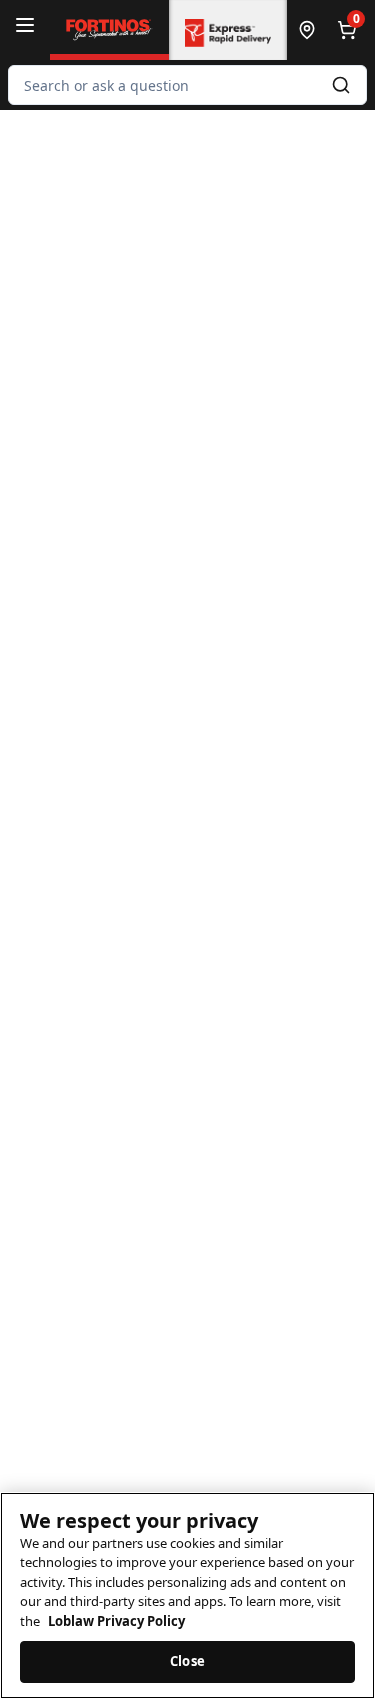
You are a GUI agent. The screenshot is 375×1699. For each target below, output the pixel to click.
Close (187, 1661)
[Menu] (25, 25)
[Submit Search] (341, 85)
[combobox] (187, 85)
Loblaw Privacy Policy (116, 1621)
